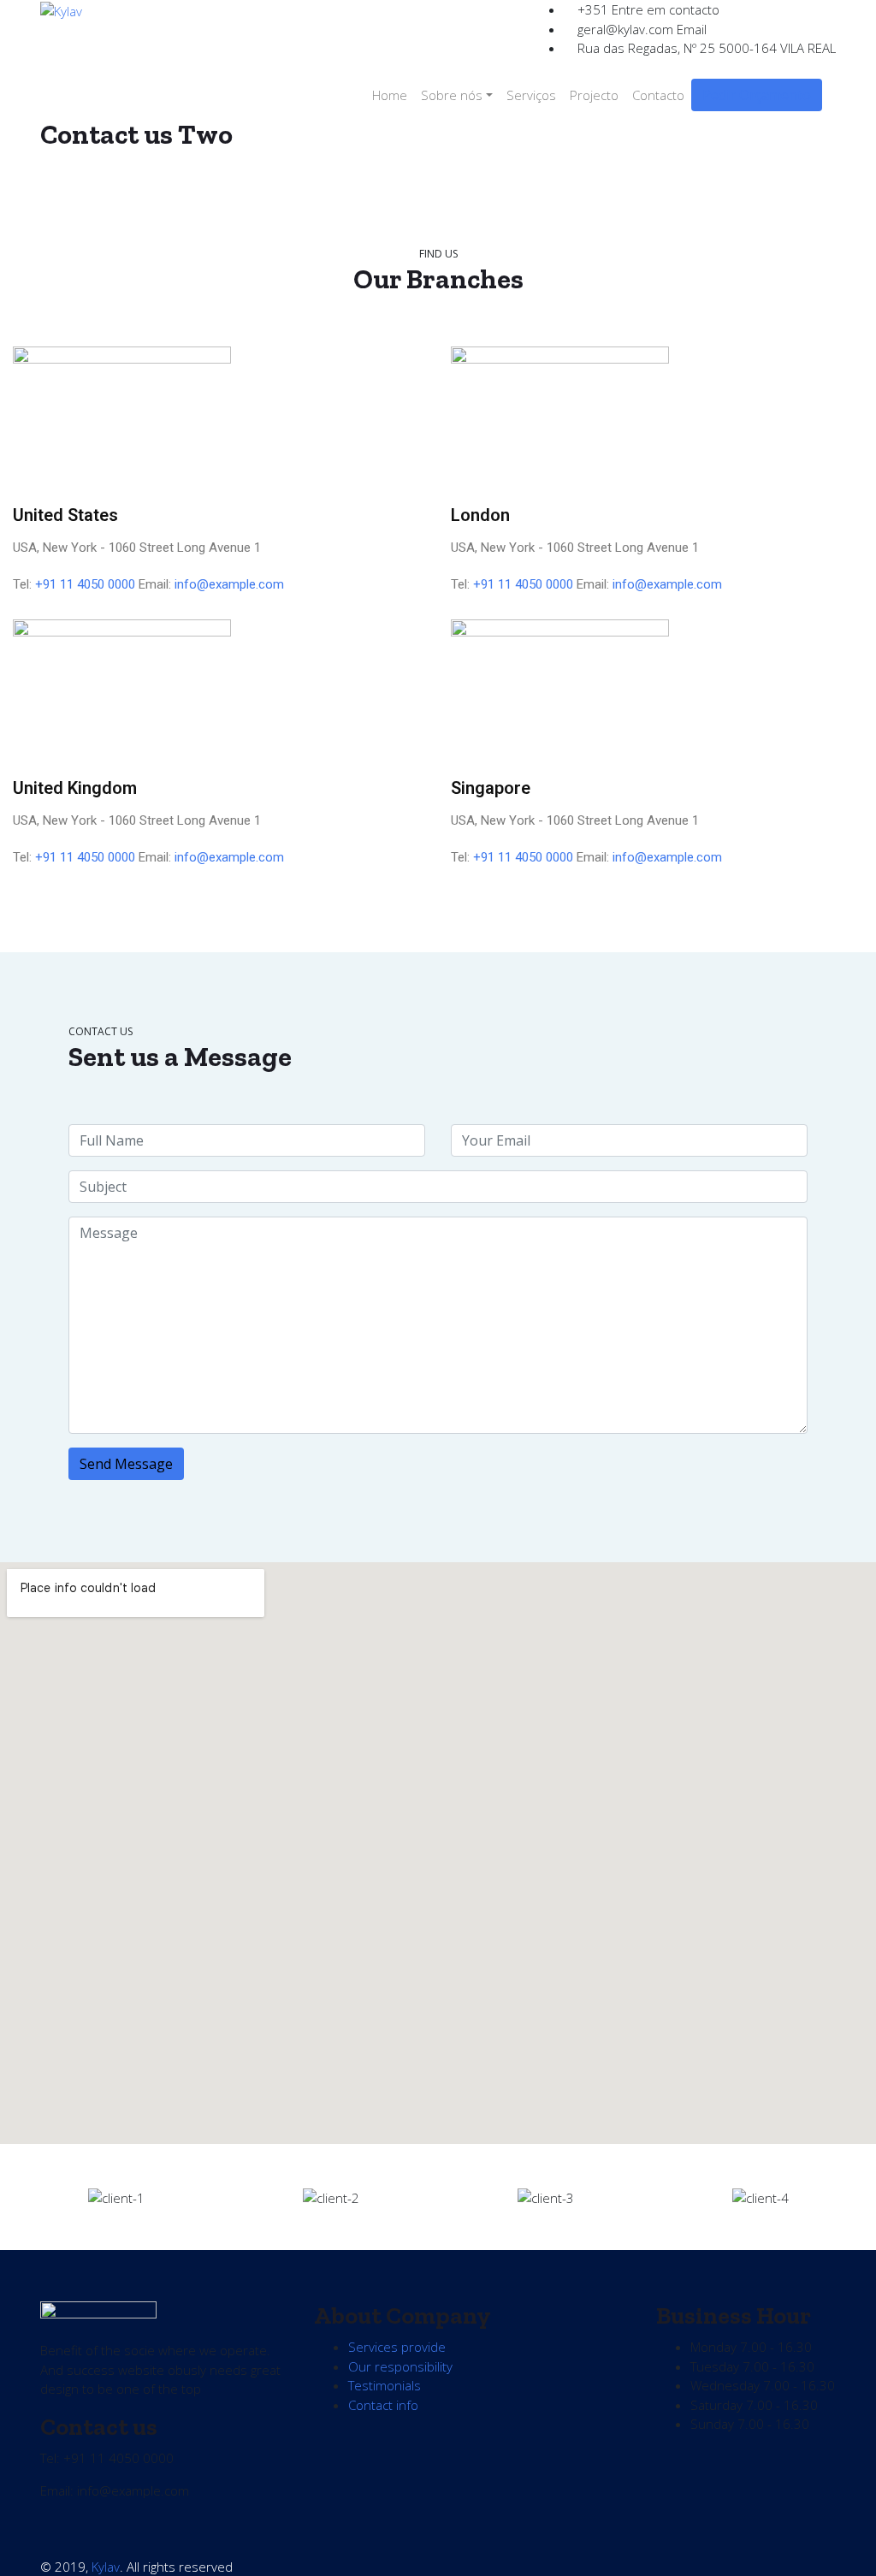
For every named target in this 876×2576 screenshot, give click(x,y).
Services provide (397, 2347)
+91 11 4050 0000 (85, 584)
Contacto (658, 95)
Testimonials (385, 2385)
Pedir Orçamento (757, 95)
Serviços (531, 95)
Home (390, 95)
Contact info (383, 2405)
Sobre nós (452, 95)
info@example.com (229, 584)
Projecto (594, 95)
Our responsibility (400, 2366)
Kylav (106, 2567)
